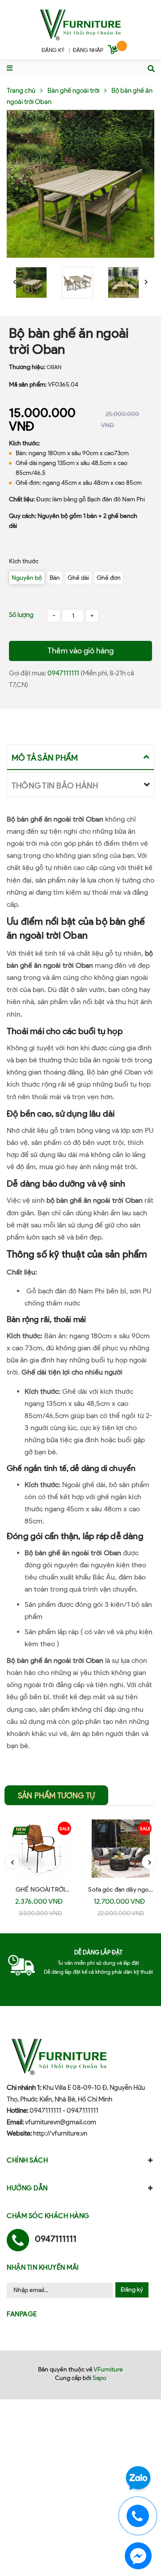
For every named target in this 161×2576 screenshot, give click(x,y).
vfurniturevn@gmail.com (61, 2122)
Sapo (100, 2378)
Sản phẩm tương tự (56, 1796)
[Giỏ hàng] (114, 51)
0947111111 (64, 673)
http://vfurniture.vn (60, 2133)
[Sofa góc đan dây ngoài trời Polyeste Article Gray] (121, 1849)
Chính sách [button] (27, 2160)
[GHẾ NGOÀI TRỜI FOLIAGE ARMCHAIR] (40, 1849)
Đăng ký (132, 2290)
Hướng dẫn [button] (27, 2188)
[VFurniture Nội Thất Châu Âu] (80, 24)
